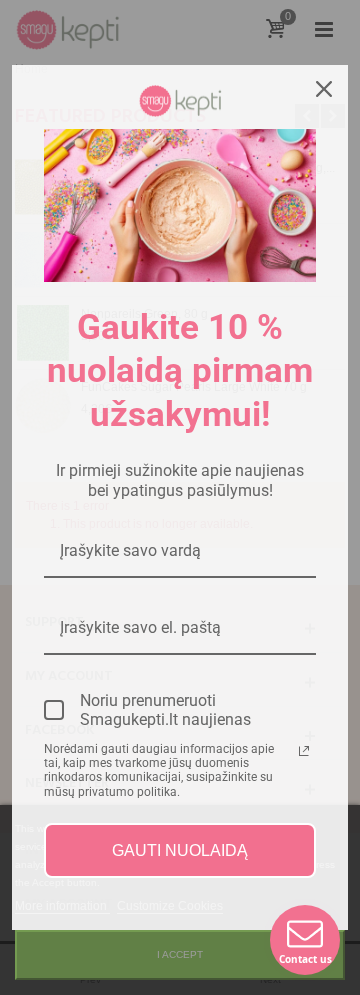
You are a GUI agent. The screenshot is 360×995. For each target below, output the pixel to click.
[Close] (324, 89)
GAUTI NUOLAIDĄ (180, 850)
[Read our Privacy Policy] (304, 751)
